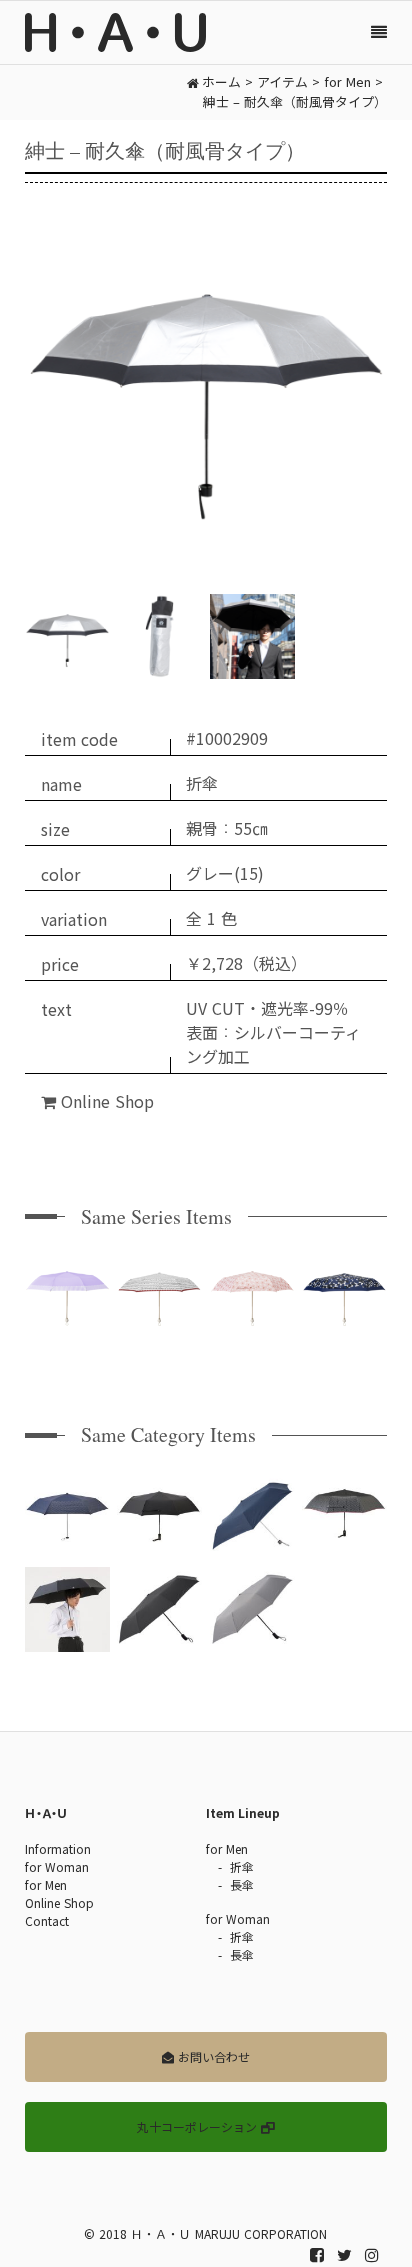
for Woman (57, 1867)
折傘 (242, 1867)
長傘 (242, 1885)
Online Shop (105, 1102)
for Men (46, 1885)
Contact (47, 1921)
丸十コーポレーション (199, 2127)
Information (58, 1849)
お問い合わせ (212, 2057)
